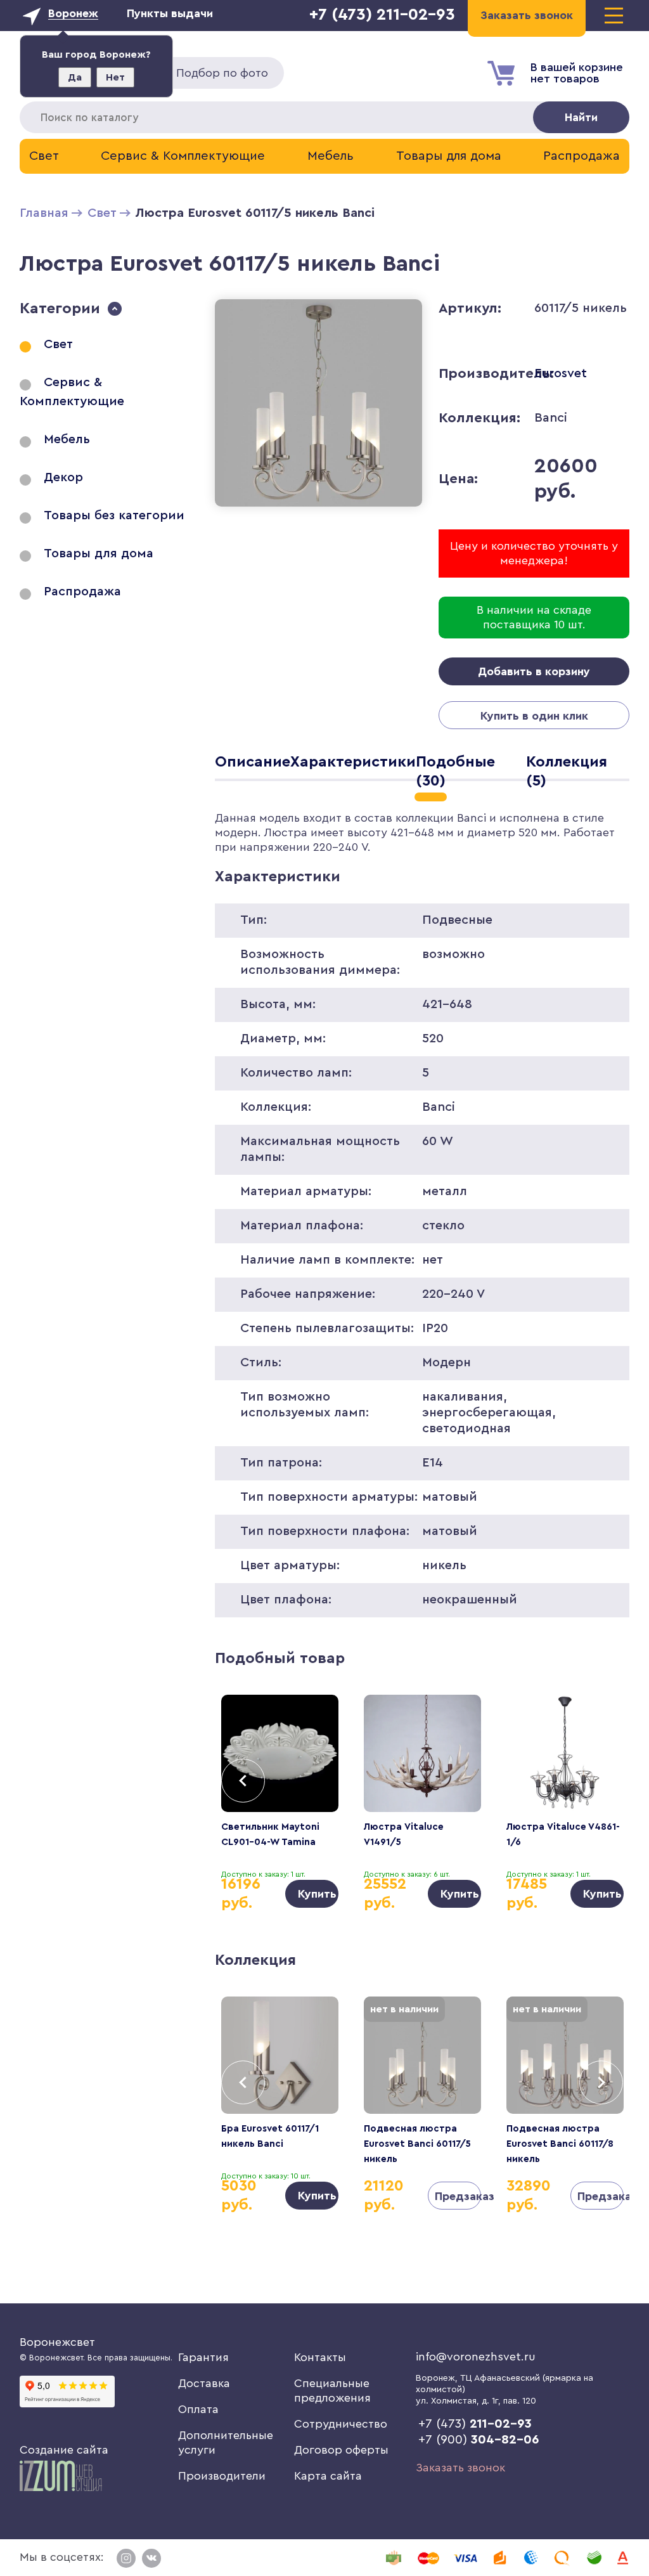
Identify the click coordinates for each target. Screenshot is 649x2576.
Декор (63, 477)
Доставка (204, 2383)
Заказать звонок (460, 2468)
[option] (280, 1802)
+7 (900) (479, 2440)
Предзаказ (458, 2196)
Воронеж (73, 13)
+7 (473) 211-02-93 (382, 15)
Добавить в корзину (534, 671)
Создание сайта (64, 2450)
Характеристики (353, 762)
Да (75, 77)
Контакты (320, 2357)
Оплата (198, 2409)
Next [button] (601, 1781)
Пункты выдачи (170, 13)
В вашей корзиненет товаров (577, 73)
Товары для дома (449, 156)
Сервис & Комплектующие (183, 156)
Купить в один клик (534, 716)
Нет (115, 77)
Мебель (331, 156)
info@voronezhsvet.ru (476, 2357)
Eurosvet (561, 373)
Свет (44, 156)
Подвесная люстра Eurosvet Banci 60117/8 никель (560, 2144)
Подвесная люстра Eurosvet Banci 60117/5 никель (417, 2144)
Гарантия (203, 2357)
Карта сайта (328, 2476)
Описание (253, 762)
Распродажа (582, 156)
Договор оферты (341, 2450)
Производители (222, 2476)
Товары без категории (114, 515)
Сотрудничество (341, 2424)
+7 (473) (475, 2424)
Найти (581, 117)
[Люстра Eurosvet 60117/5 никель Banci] (318, 509)
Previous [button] (243, 1781)
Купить (317, 1894)
